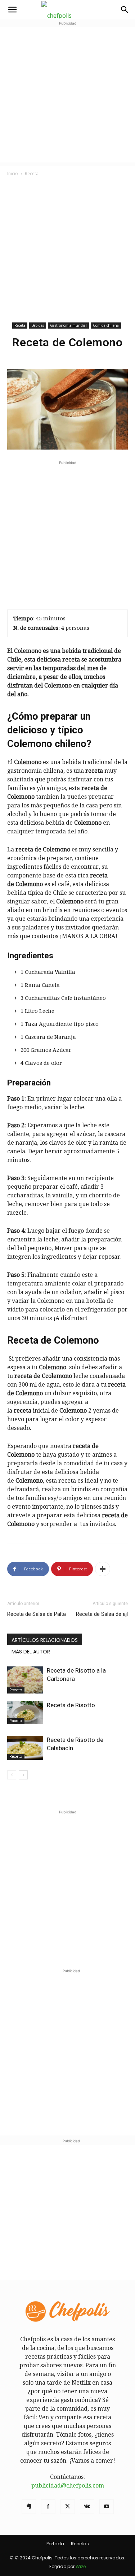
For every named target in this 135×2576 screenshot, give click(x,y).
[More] (103, 1569)
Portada (55, 2544)
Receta (32, 174)
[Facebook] (48, 2507)
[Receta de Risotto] (25, 1713)
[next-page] (23, 1775)
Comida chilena (106, 325)
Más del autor (31, 1652)
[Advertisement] (67, 95)
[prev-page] (12, 1775)
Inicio (13, 174)
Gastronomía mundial (68, 325)
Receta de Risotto (71, 1705)
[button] (12, 10)
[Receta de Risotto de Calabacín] (25, 1748)
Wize (81, 2566)
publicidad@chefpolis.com (68, 2486)
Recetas (80, 2544)
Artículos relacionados (45, 1640)
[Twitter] (68, 2507)
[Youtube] (107, 2507)
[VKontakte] (87, 2507)
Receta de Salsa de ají (102, 1614)
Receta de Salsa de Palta (37, 1614)
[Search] (125, 10)
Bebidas (38, 325)
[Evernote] (29, 2507)
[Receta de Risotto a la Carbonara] (25, 1680)
